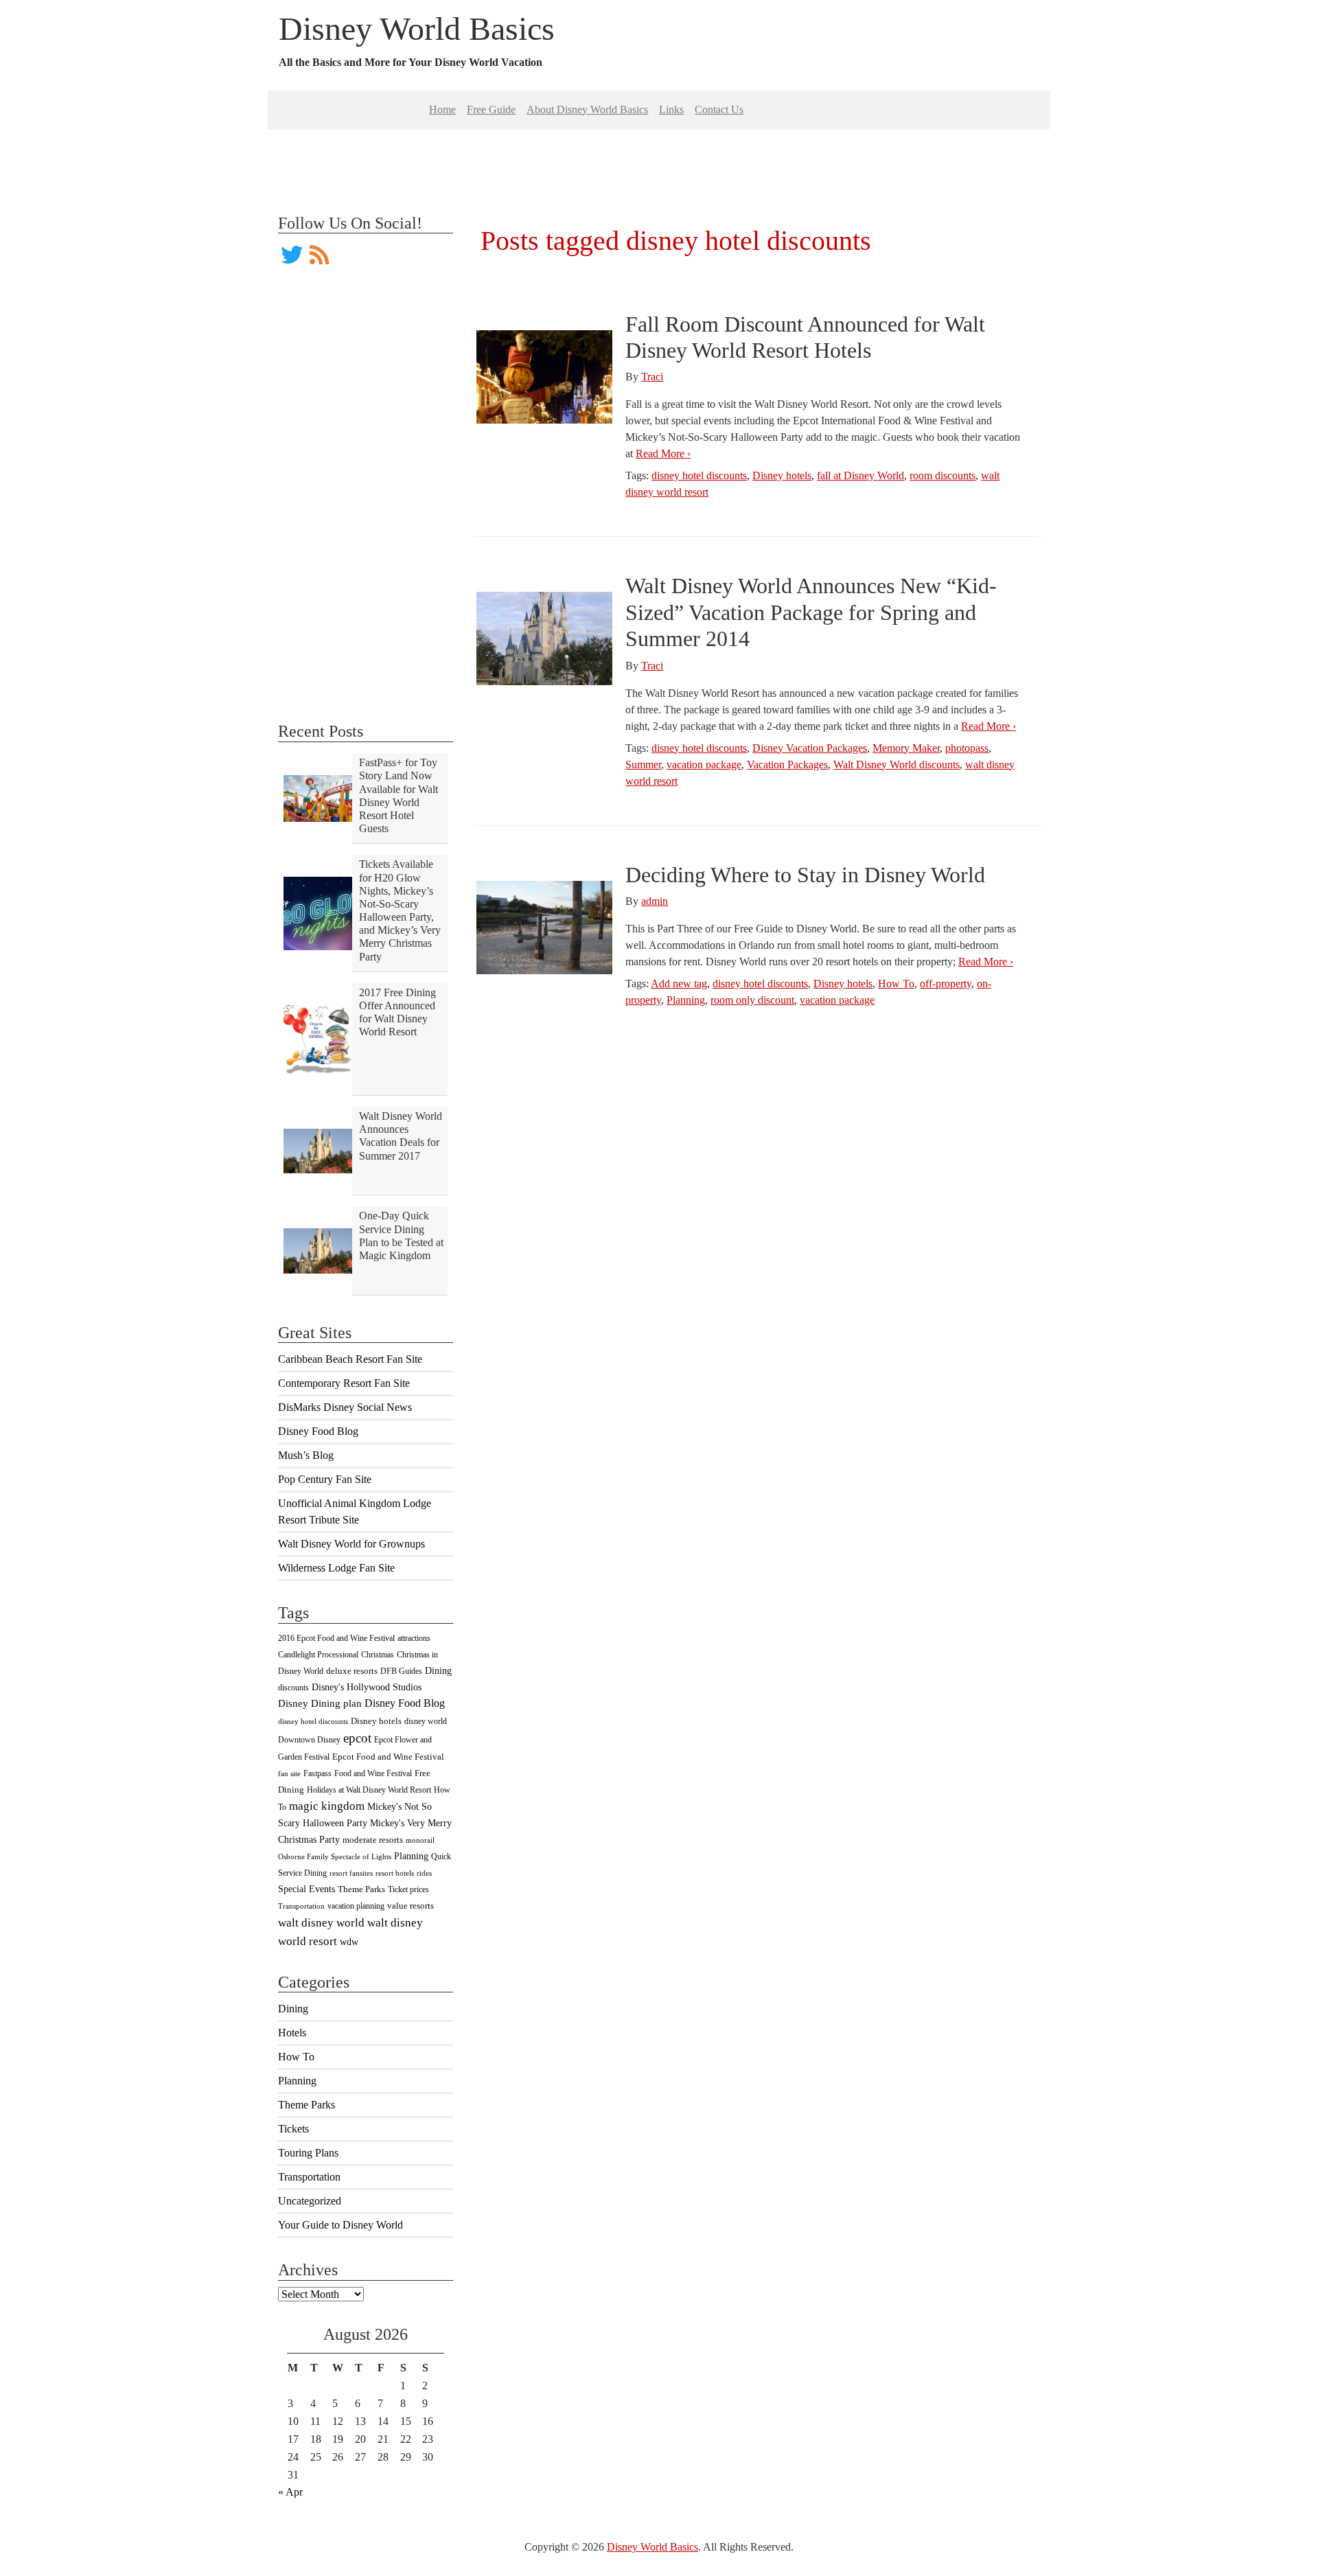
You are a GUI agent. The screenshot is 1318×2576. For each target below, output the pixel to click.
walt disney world (321, 1923)
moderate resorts (373, 1840)
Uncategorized (310, 2201)
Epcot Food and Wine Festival (388, 1757)
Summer (643, 764)
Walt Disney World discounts (897, 764)
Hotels (292, 2033)
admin (655, 901)
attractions (414, 1638)
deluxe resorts (352, 1671)
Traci (652, 377)
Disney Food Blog (318, 1431)
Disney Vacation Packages (810, 748)
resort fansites (351, 1873)
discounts (293, 1688)
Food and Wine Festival (373, 1773)
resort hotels (395, 1873)
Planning (411, 1856)
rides (424, 1873)
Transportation (301, 1906)
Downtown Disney (309, 1740)
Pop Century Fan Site (325, 1479)
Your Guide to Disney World (340, 2225)
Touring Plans (308, 2153)
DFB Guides (401, 1671)
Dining (438, 1670)
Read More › (663, 453)
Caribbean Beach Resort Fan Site (350, 1359)
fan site (289, 1774)
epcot (357, 1738)
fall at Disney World (860, 475)
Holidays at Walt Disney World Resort (369, 1790)
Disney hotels (376, 1721)
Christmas (378, 1655)
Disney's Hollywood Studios (367, 1687)
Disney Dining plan (320, 1703)
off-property (946, 984)
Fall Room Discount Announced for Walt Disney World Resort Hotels (805, 337)
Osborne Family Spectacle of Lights (335, 1857)
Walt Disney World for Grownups (351, 1544)
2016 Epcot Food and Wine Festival (336, 1638)
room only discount (752, 1000)
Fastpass (317, 1773)
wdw (349, 1942)
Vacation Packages (787, 764)
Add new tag (679, 984)
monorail (420, 1840)
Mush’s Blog (306, 1455)
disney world (426, 1721)
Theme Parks (361, 1889)
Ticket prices (408, 1889)
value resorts (411, 1906)
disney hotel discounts (313, 1722)
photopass (967, 748)
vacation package (704, 764)
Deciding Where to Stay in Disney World (805, 875)
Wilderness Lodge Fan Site (336, 1568)
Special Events (307, 1889)
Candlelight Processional (318, 1655)
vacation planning (356, 1906)
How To (296, 2057)
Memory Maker (906, 748)
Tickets (293, 2129)
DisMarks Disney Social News (345, 1407)
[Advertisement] (659, 160)
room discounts (943, 475)
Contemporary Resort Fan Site (344, 1383)
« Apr (290, 2492)
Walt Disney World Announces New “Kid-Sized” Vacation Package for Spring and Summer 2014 (811, 612)
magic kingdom (327, 1806)
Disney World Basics (417, 28)
